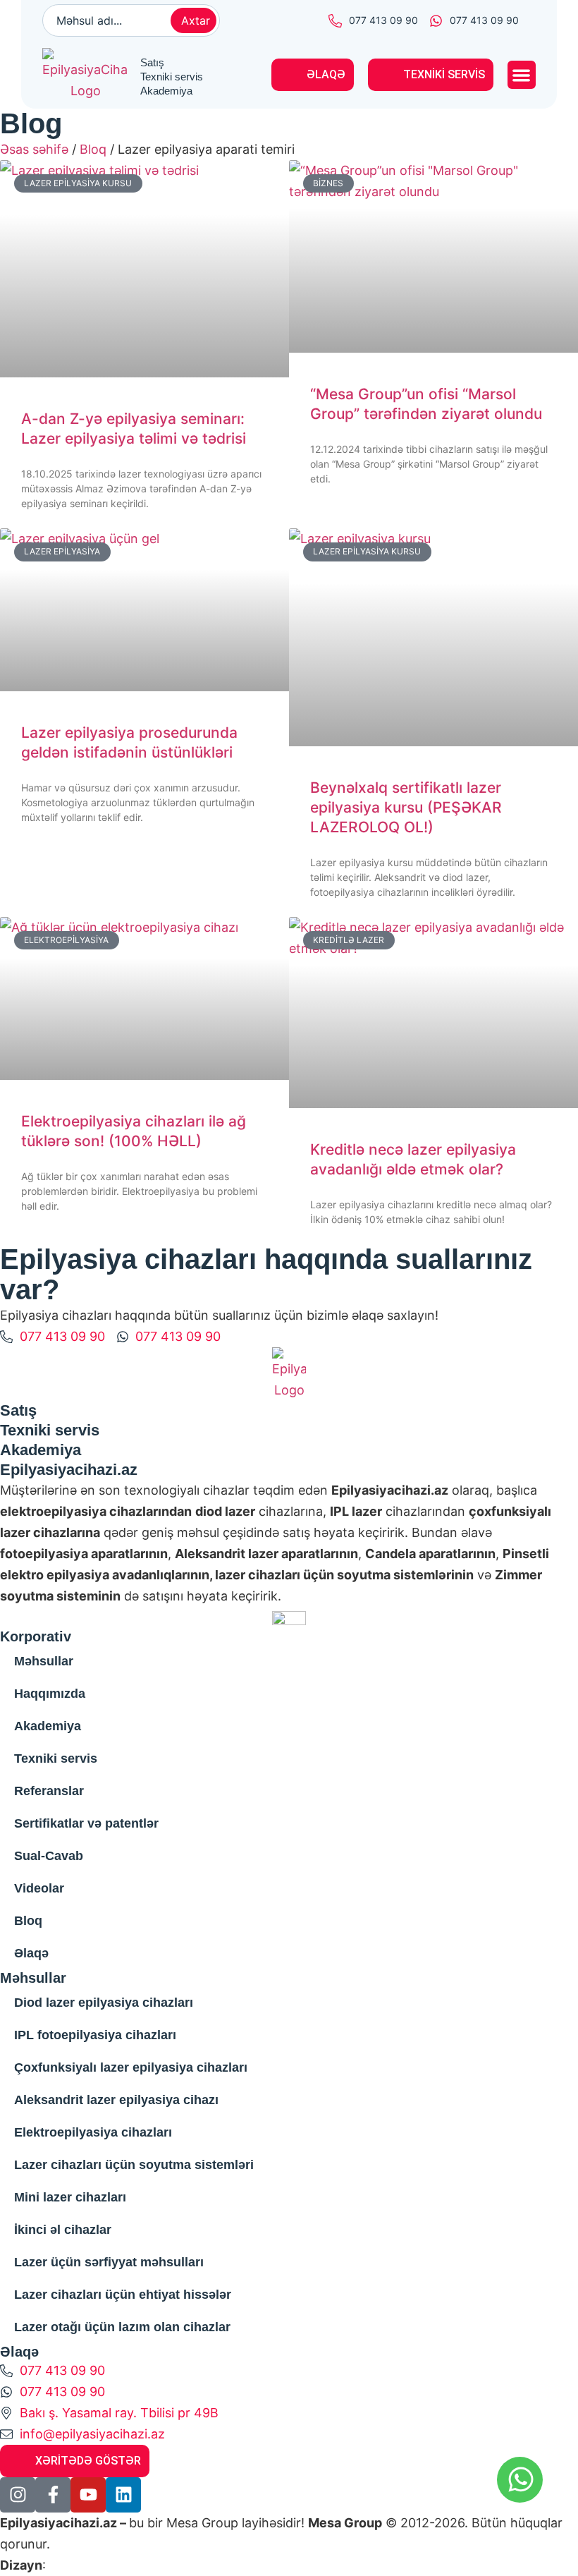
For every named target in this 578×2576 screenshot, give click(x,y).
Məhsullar (44, 1661)
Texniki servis (56, 1758)
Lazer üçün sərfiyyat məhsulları (109, 2262)
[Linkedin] (123, 2495)
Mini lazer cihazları (70, 2197)
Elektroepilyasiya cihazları (93, 2132)
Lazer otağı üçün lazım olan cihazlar (122, 2327)
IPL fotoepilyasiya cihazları (95, 2035)
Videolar (39, 1888)
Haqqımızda (50, 1694)
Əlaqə (31, 1953)
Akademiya (48, 1726)
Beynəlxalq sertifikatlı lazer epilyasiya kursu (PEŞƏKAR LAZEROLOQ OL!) (406, 807)
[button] (522, 75)
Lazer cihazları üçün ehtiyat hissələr (123, 2295)
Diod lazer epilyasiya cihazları (104, 2003)
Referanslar (49, 1791)
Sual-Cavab (49, 1856)
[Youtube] (88, 2495)
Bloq (93, 149)
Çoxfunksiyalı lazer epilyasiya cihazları (131, 2067)
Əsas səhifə (34, 149)
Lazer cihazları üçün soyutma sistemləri (134, 2165)
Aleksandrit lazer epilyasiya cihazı (116, 2100)
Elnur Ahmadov (95, 2565)
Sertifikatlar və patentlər (86, 1823)
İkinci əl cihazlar (63, 2230)
